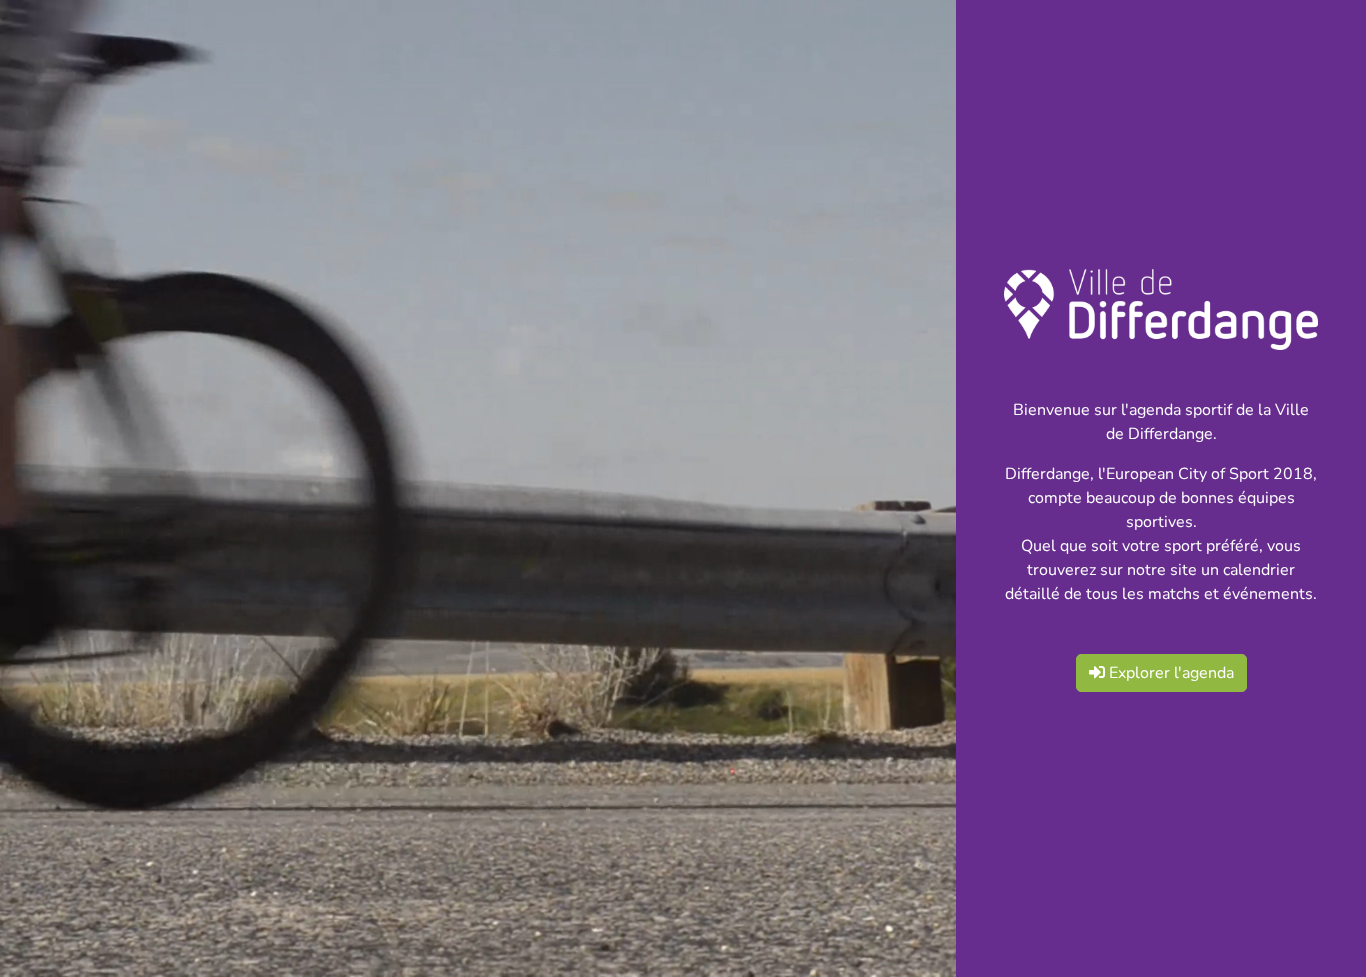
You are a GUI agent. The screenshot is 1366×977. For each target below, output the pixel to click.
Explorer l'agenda (1169, 673)
